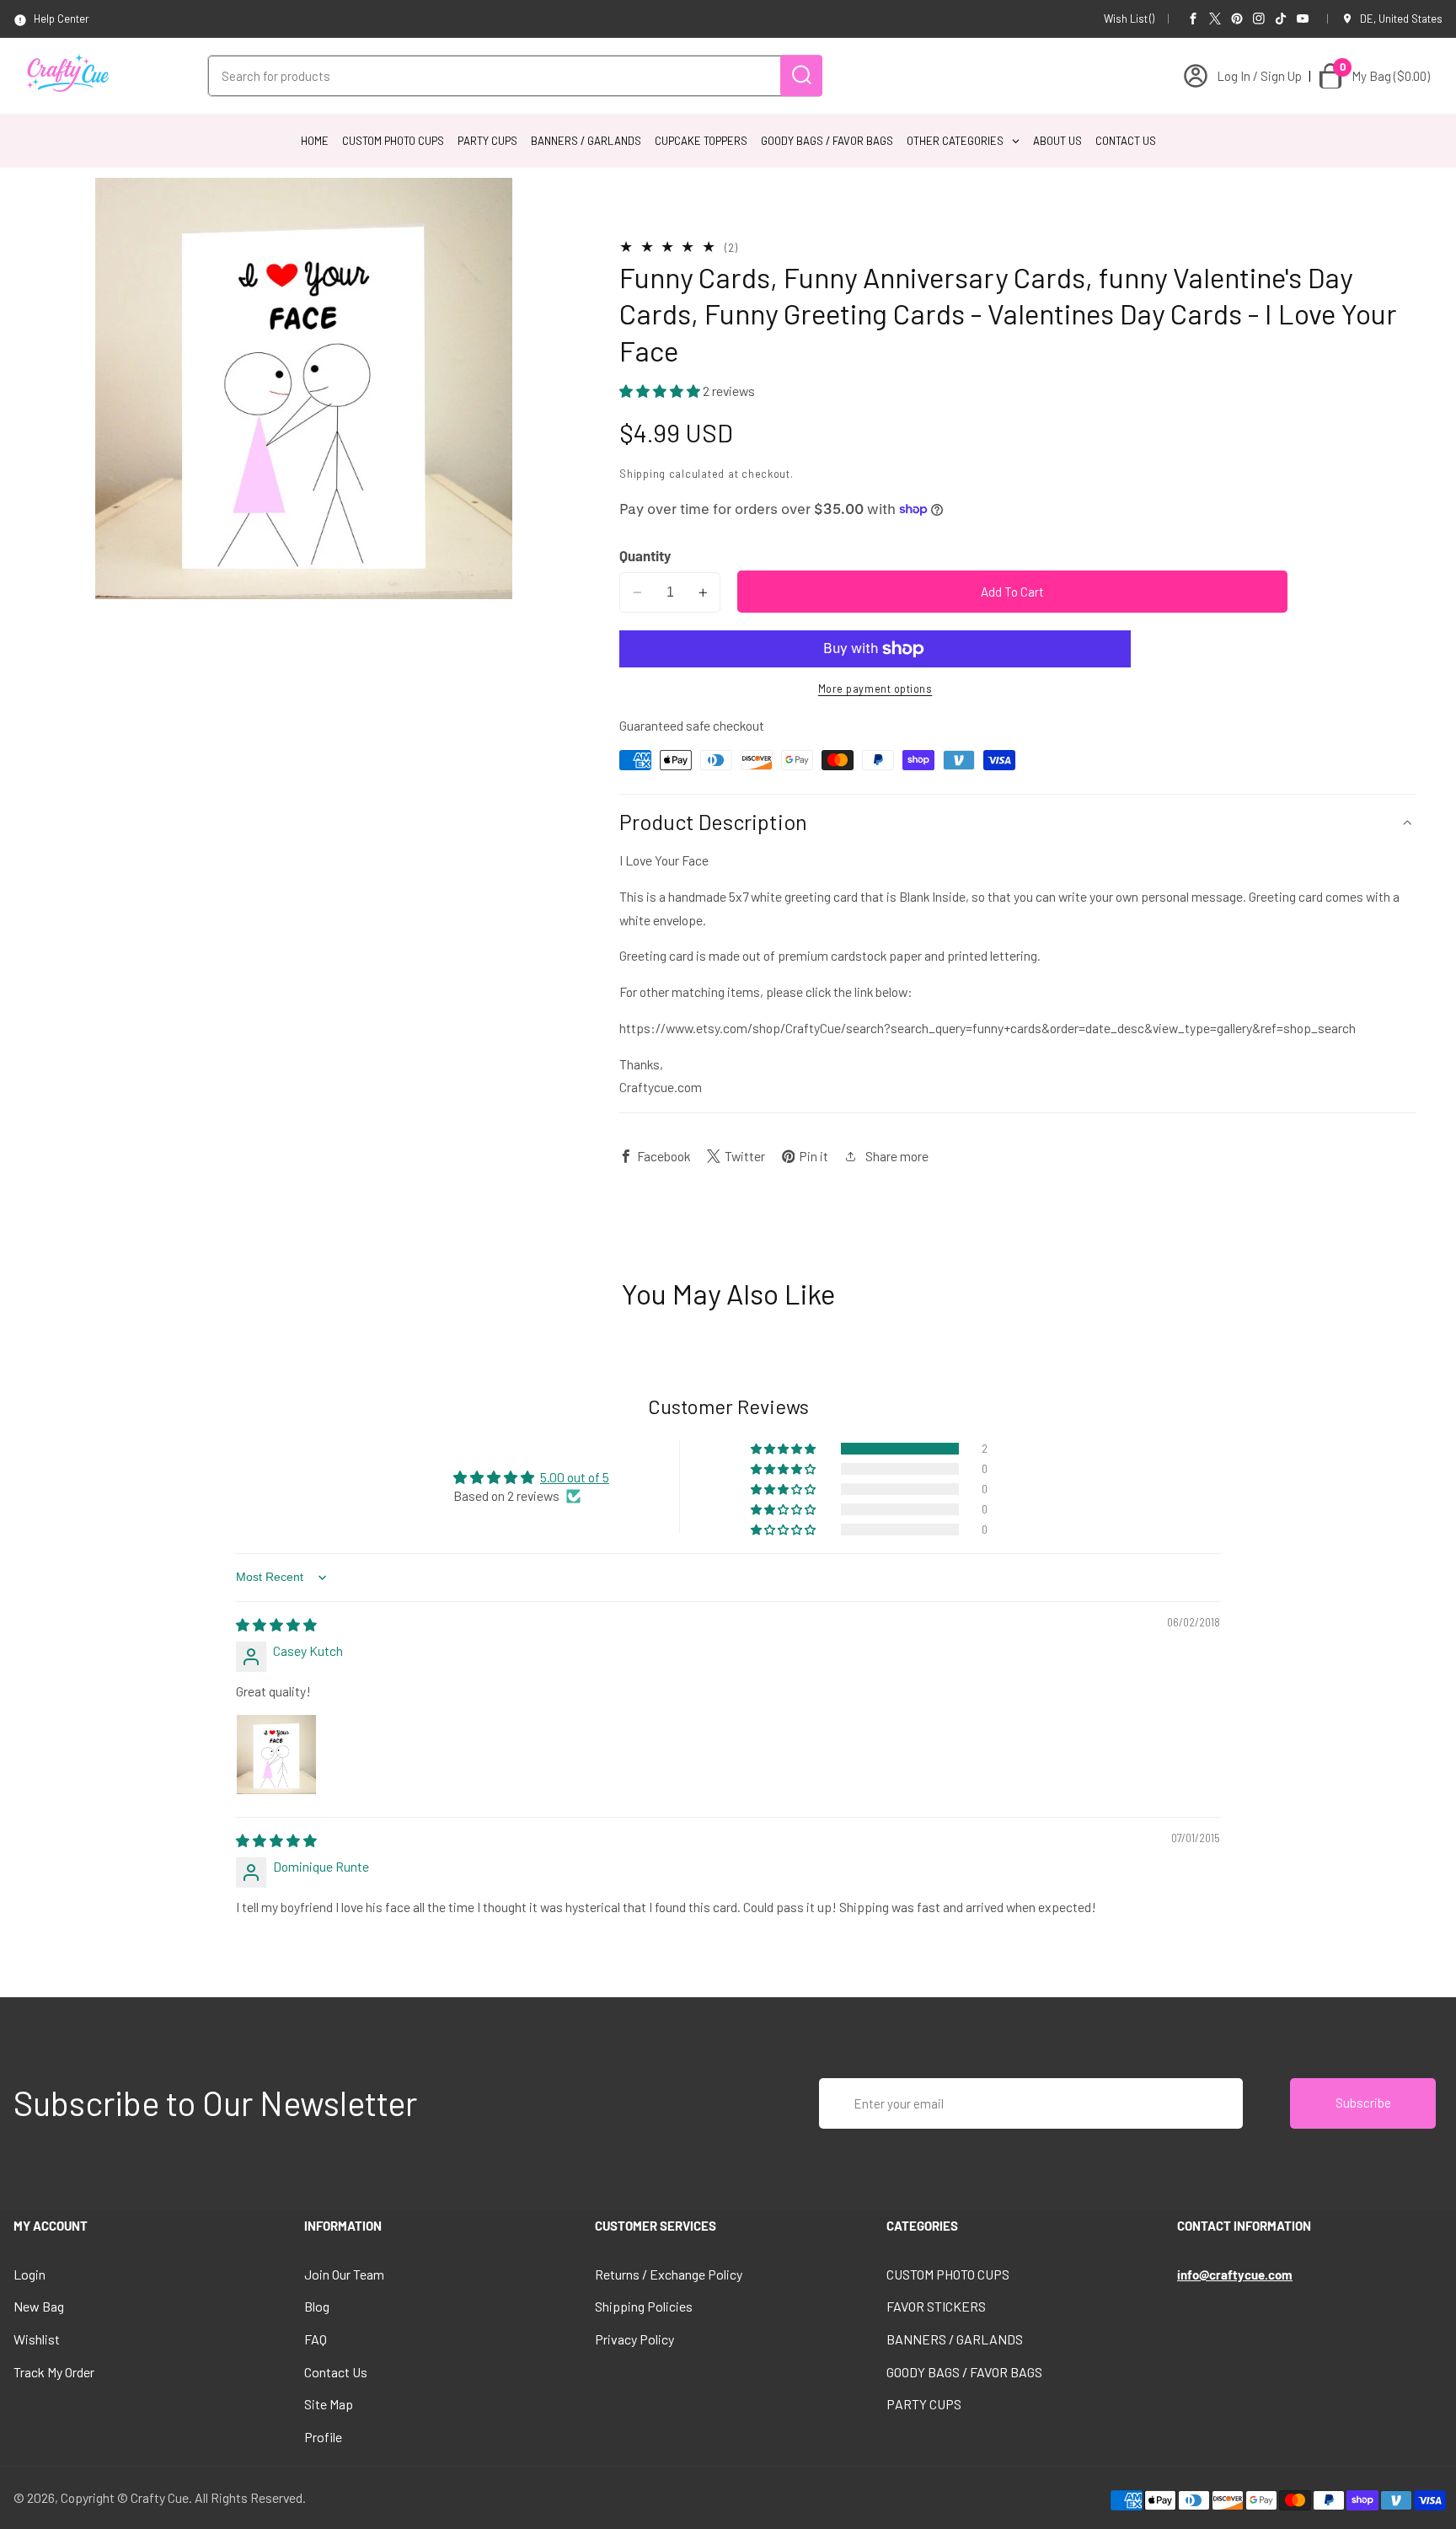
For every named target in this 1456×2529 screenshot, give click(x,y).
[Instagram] (1259, 19)
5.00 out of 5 (575, 1477)
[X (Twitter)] (1215, 19)
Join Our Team (344, 2274)
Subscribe (1363, 2103)
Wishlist (37, 2339)
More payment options (875, 689)
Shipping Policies (644, 2306)
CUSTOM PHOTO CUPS (948, 2274)
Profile (323, 2437)
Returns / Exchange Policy (669, 2274)
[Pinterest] (1237, 19)
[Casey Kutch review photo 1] (276, 1755)
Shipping (642, 474)
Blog (317, 2306)
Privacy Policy (634, 2339)
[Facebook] (1193, 19)
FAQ (316, 2339)
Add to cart (1012, 592)
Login (29, 2274)
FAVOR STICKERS (936, 2306)
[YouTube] (1303, 19)
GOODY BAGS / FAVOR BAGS (964, 2372)
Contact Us (336, 2372)
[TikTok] (1281, 19)
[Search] (801, 75)
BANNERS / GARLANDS (955, 2339)
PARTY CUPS (924, 2404)
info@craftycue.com (1235, 2274)
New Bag (39, 2306)
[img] (276, 1624)
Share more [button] (897, 1156)
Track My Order (54, 2372)
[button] (661, 391)
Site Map (329, 2404)
